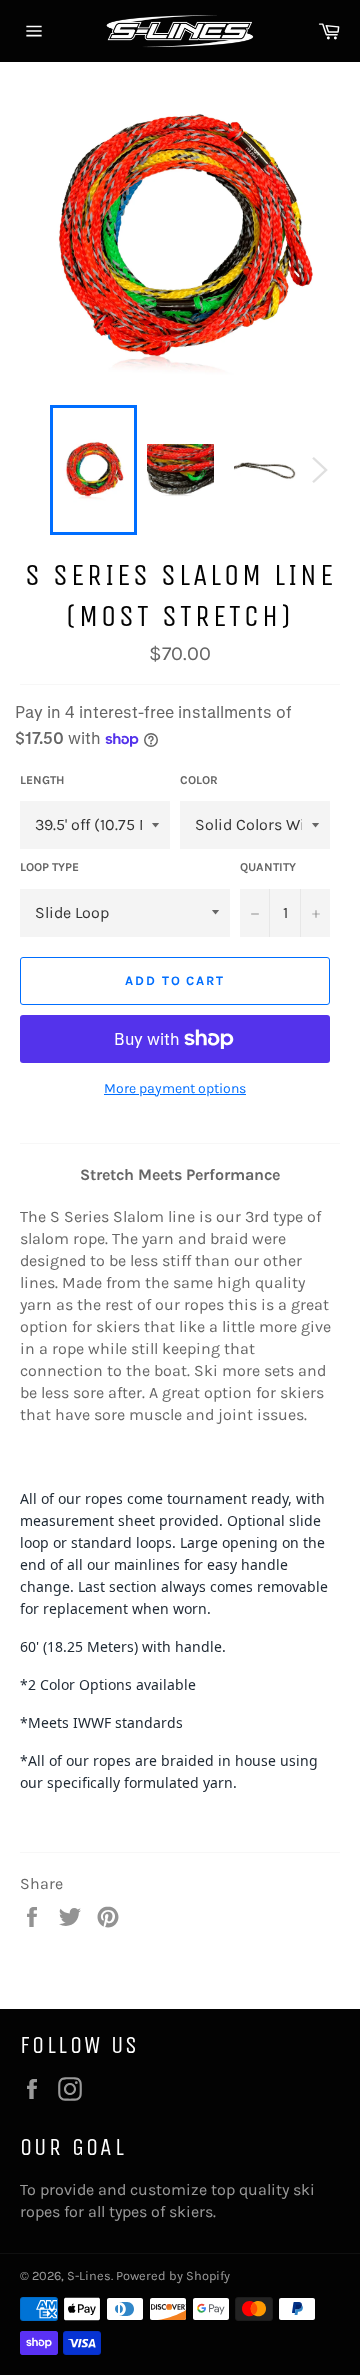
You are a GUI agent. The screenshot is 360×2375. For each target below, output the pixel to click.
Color (199, 780)
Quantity (268, 867)
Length (42, 780)
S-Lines (89, 2275)
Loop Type (49, 867)
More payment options (175, 1088)
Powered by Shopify (173, 2275)
